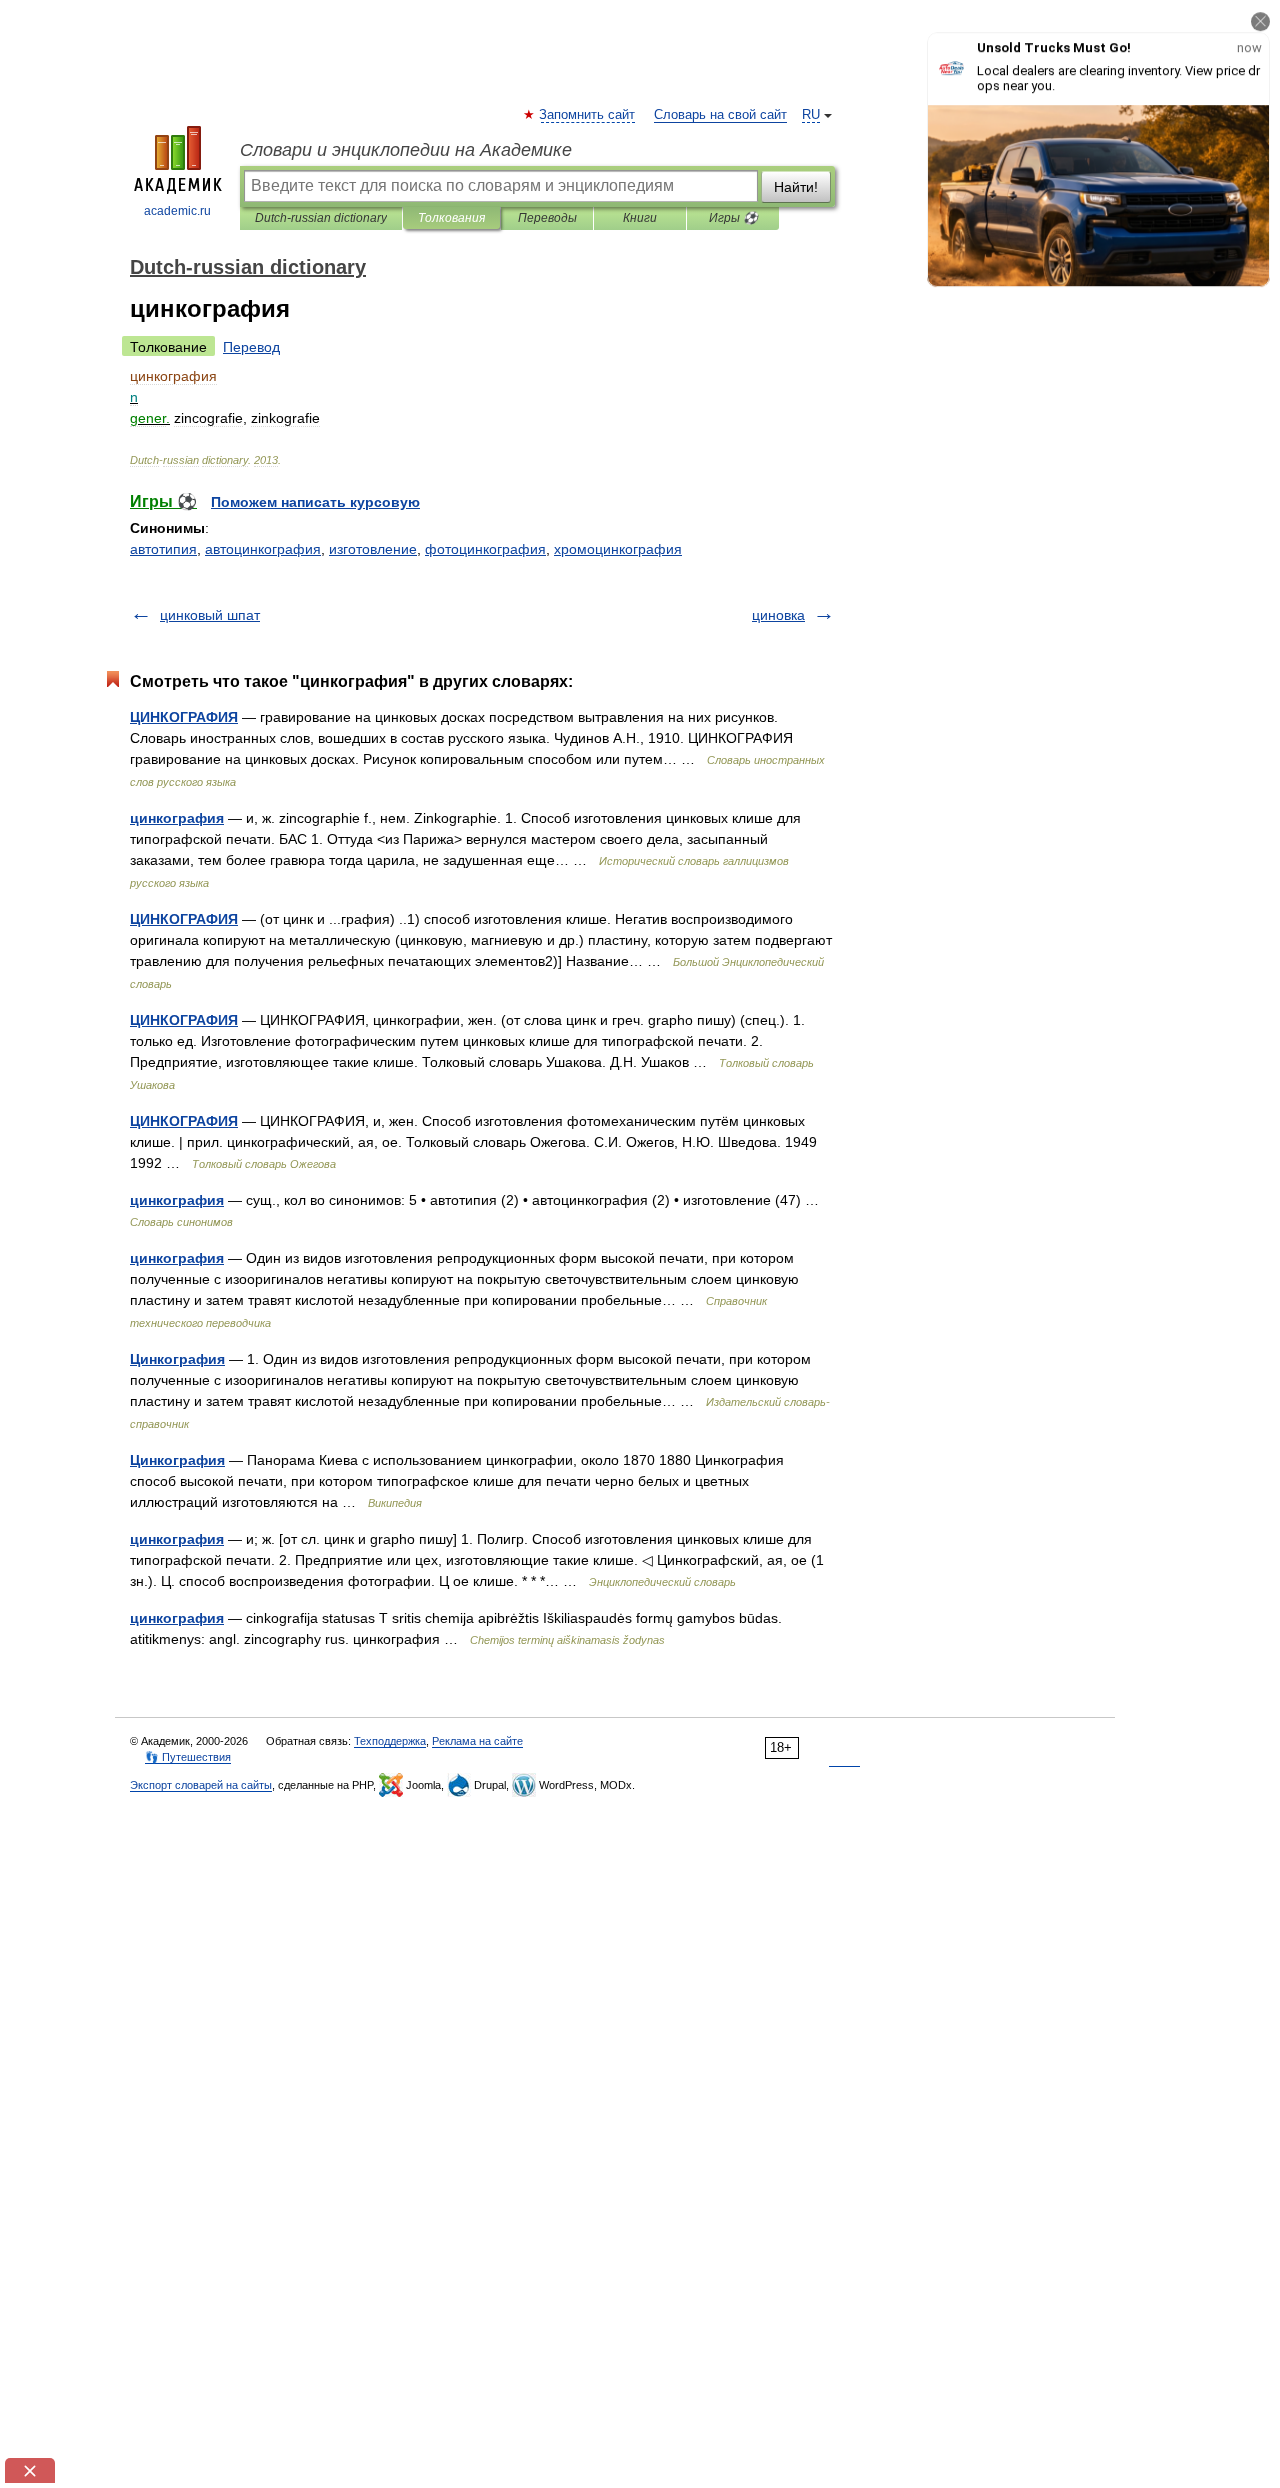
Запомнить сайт (588, 115)
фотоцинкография (485, 549)
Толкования (451, 218)
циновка (778, 615)
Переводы (547, 218)
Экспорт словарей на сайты (201, 1785)
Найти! (796, 187)
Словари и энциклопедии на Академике (406, 150)
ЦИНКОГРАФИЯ (184, 717)
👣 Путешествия (188, 1757)
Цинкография (177, 1359)
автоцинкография (263, 549)
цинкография (177, 818)
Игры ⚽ (733, 218)
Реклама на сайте (477, 1741)
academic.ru (177, 211)
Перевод (251, 347)
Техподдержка (390, 1741)
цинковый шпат (210, 615)
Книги (640, 218)
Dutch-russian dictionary (321, 218)
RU (811, 115)
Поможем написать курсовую (315, 502)
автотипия (163, 549)
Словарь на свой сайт (720, 115)
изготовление (373, 549)
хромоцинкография (618, 549)
